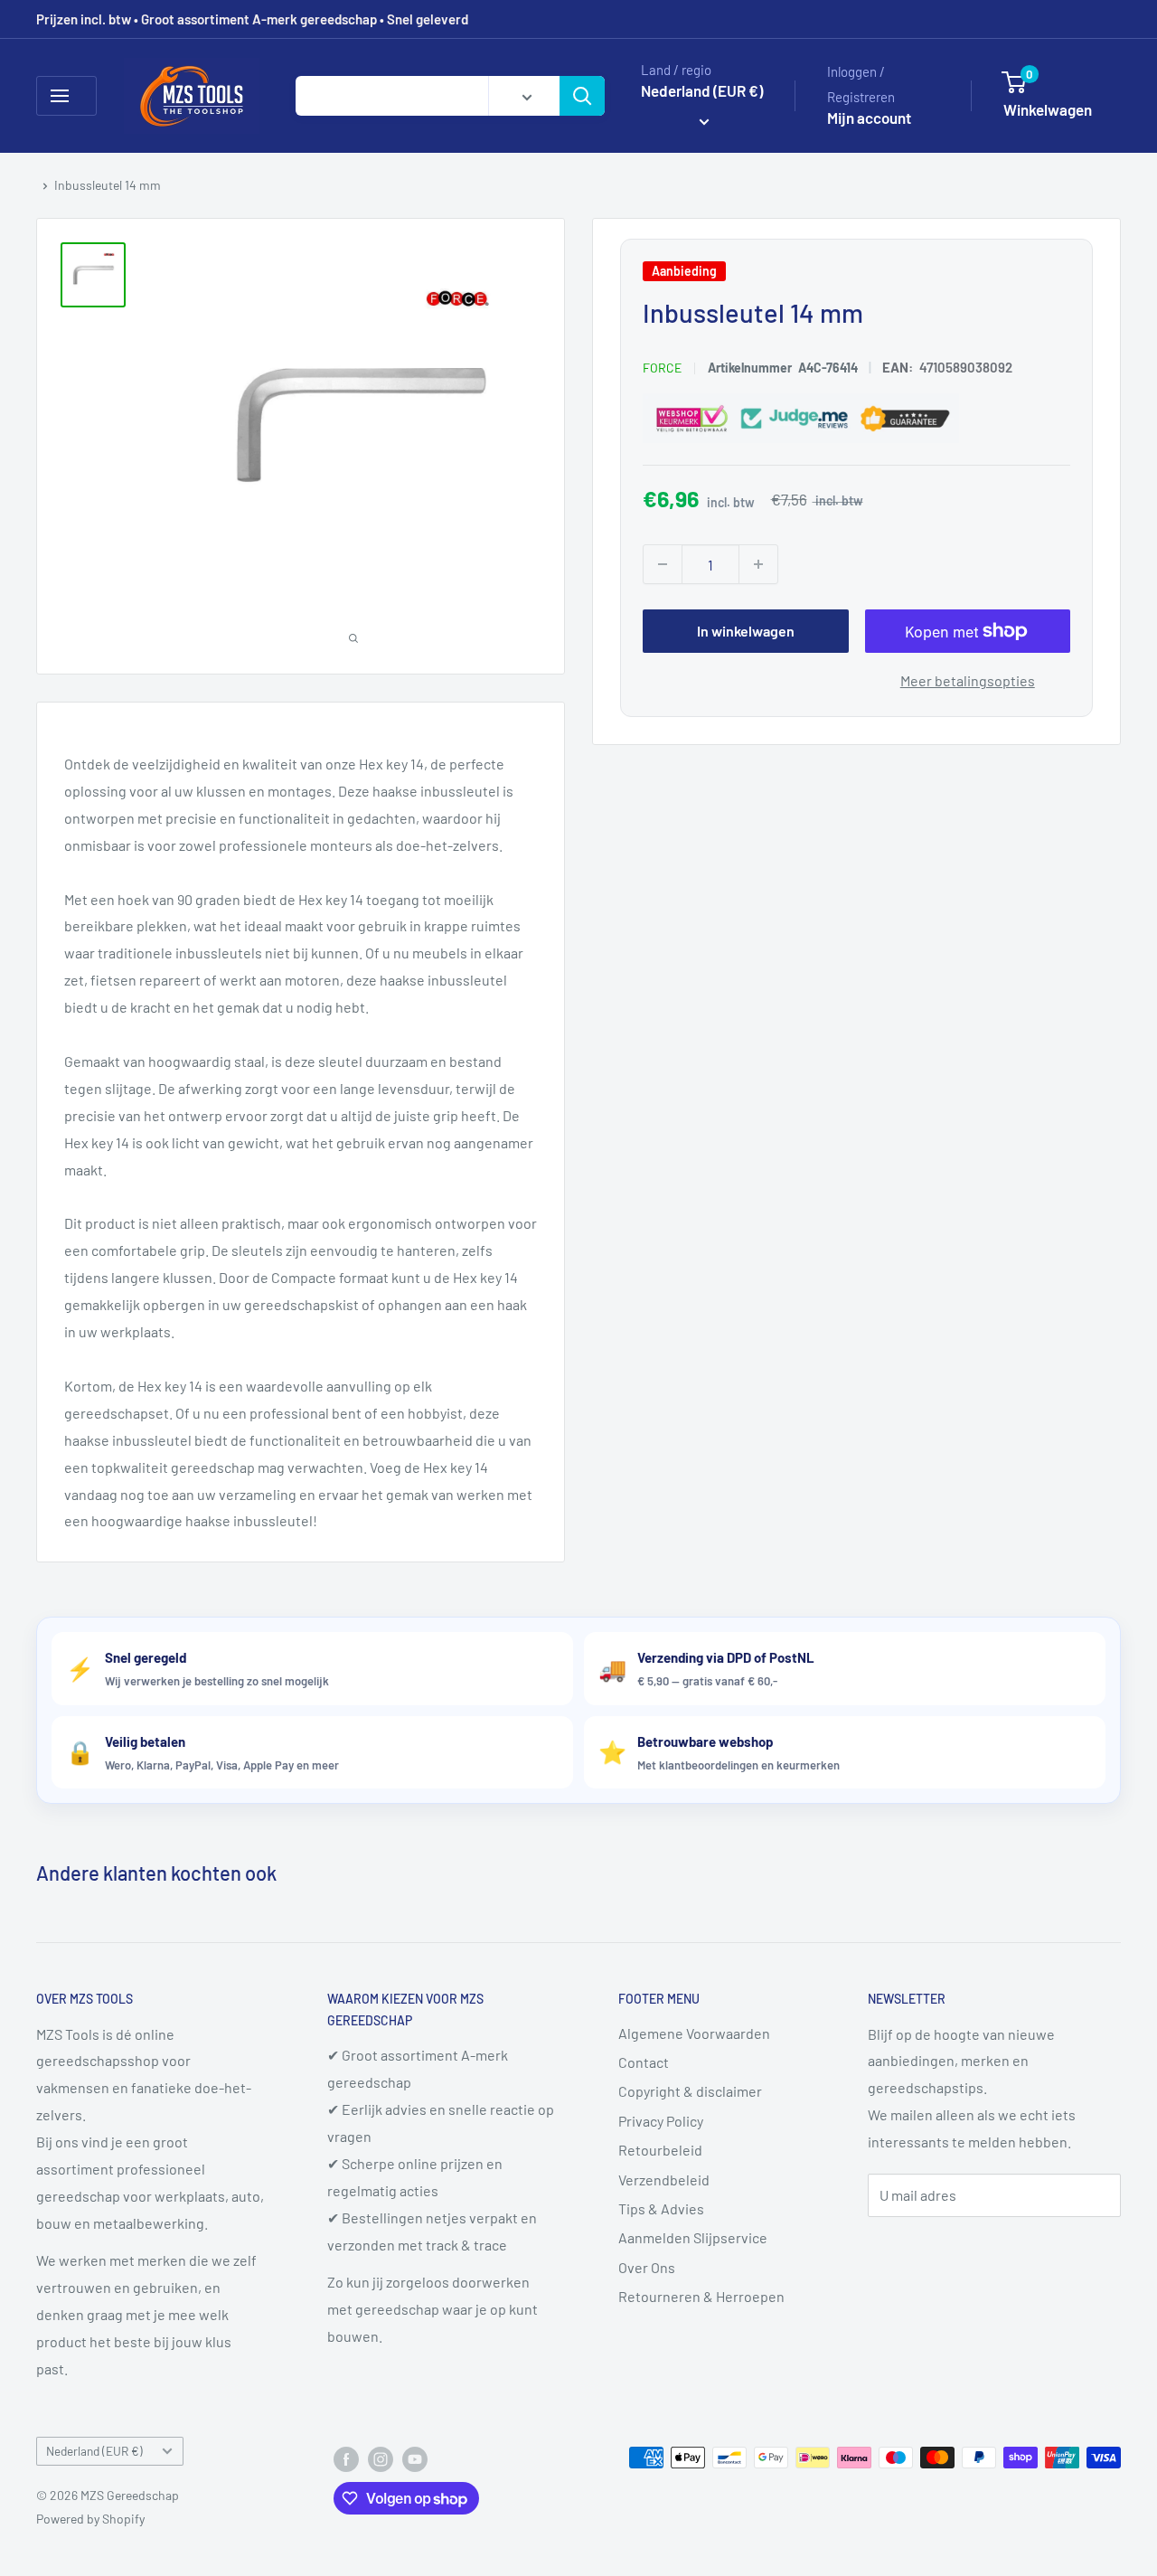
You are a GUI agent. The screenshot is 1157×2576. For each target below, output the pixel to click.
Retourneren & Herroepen (701, 2296)
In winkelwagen (746, 631)
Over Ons (647, 2267)
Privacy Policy (661, 2121)
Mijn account (869, 118)
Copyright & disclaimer (690, 2091)
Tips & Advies (661, 2208)
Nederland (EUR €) (94, 2451)
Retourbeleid (660, 2150)
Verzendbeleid (664, 2180)
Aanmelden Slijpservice (693, 2237)
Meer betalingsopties (968, 680)
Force (662, 368)
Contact (644, 2062)
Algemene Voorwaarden (694, 2033)
